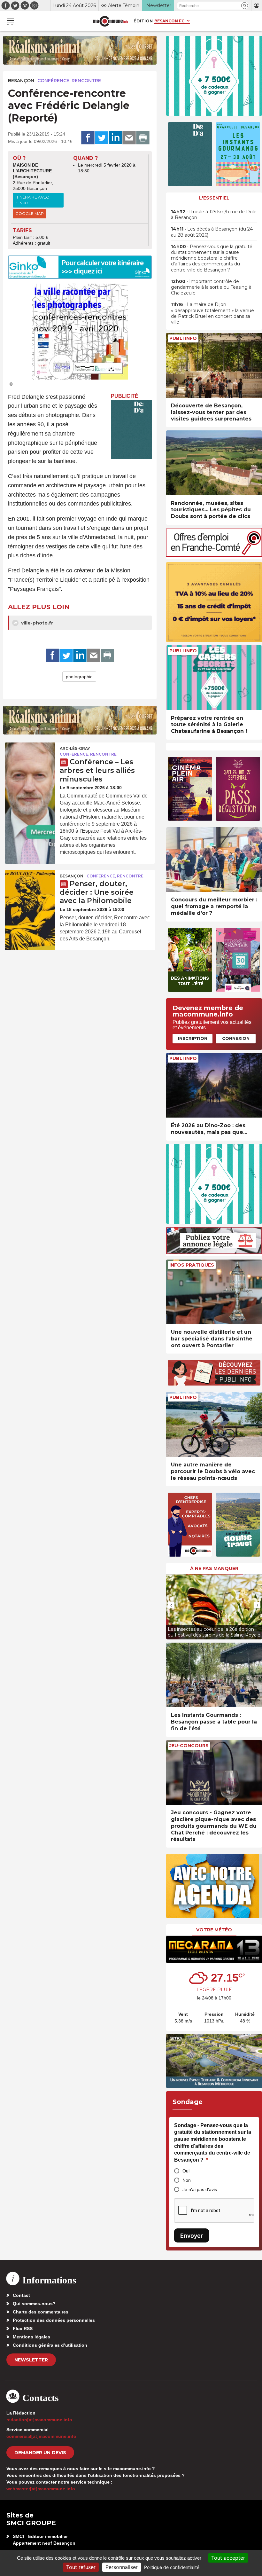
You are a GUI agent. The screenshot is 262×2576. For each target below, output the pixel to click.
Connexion (236, 1038)
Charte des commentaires (41, 2312)
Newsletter (31, 2360)
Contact (21, 2295)
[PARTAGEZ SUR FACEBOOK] (88, 138)
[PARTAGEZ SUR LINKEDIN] (115, 138)
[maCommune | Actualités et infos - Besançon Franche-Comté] (111, 21)
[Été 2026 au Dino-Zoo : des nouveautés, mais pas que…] (214, 1085)
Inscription (193, 1038)
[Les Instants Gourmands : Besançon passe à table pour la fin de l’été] (214, 1675)
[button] (245, 6)
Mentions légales (31, 2337)
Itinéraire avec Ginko (32, 200)
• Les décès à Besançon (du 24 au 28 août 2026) (212, 232)
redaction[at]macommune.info (39, 2420)
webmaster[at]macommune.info (41, 2489)
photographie (79, 677)
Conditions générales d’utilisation (50, 2345)
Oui (186, 2171)
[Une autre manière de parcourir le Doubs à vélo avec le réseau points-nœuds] (214, 1424)
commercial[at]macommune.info (41, 2436)
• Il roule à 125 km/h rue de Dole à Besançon (214, 215)
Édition (143, 21)
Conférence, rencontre (69, 81)
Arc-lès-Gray (75, 748)
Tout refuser (81, 2567)
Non (187, 2180)
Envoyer (192, 2236)
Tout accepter (228, 2558)
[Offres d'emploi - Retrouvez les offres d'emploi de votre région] (214, 555)
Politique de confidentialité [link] (172, 2567)
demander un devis (40, 2453)
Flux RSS (23, 2329)
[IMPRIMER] (143, 138)
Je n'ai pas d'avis (200, 2189)
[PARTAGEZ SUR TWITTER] (102, 138)
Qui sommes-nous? (34, 2304)
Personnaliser (122, 2567)
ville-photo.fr (36, 623)
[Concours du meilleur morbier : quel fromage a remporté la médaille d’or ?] (214, 860)
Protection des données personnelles (54, 2320)
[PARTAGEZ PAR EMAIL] (129, 138)
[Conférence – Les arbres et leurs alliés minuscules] (30, 759)
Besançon (21, 81)
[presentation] (171, 1605)
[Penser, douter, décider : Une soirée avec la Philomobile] (30, 887)
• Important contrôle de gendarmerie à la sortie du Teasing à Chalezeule (211, 287)
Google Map (30, 213)
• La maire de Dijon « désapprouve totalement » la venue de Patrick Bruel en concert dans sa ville (212, 313)
